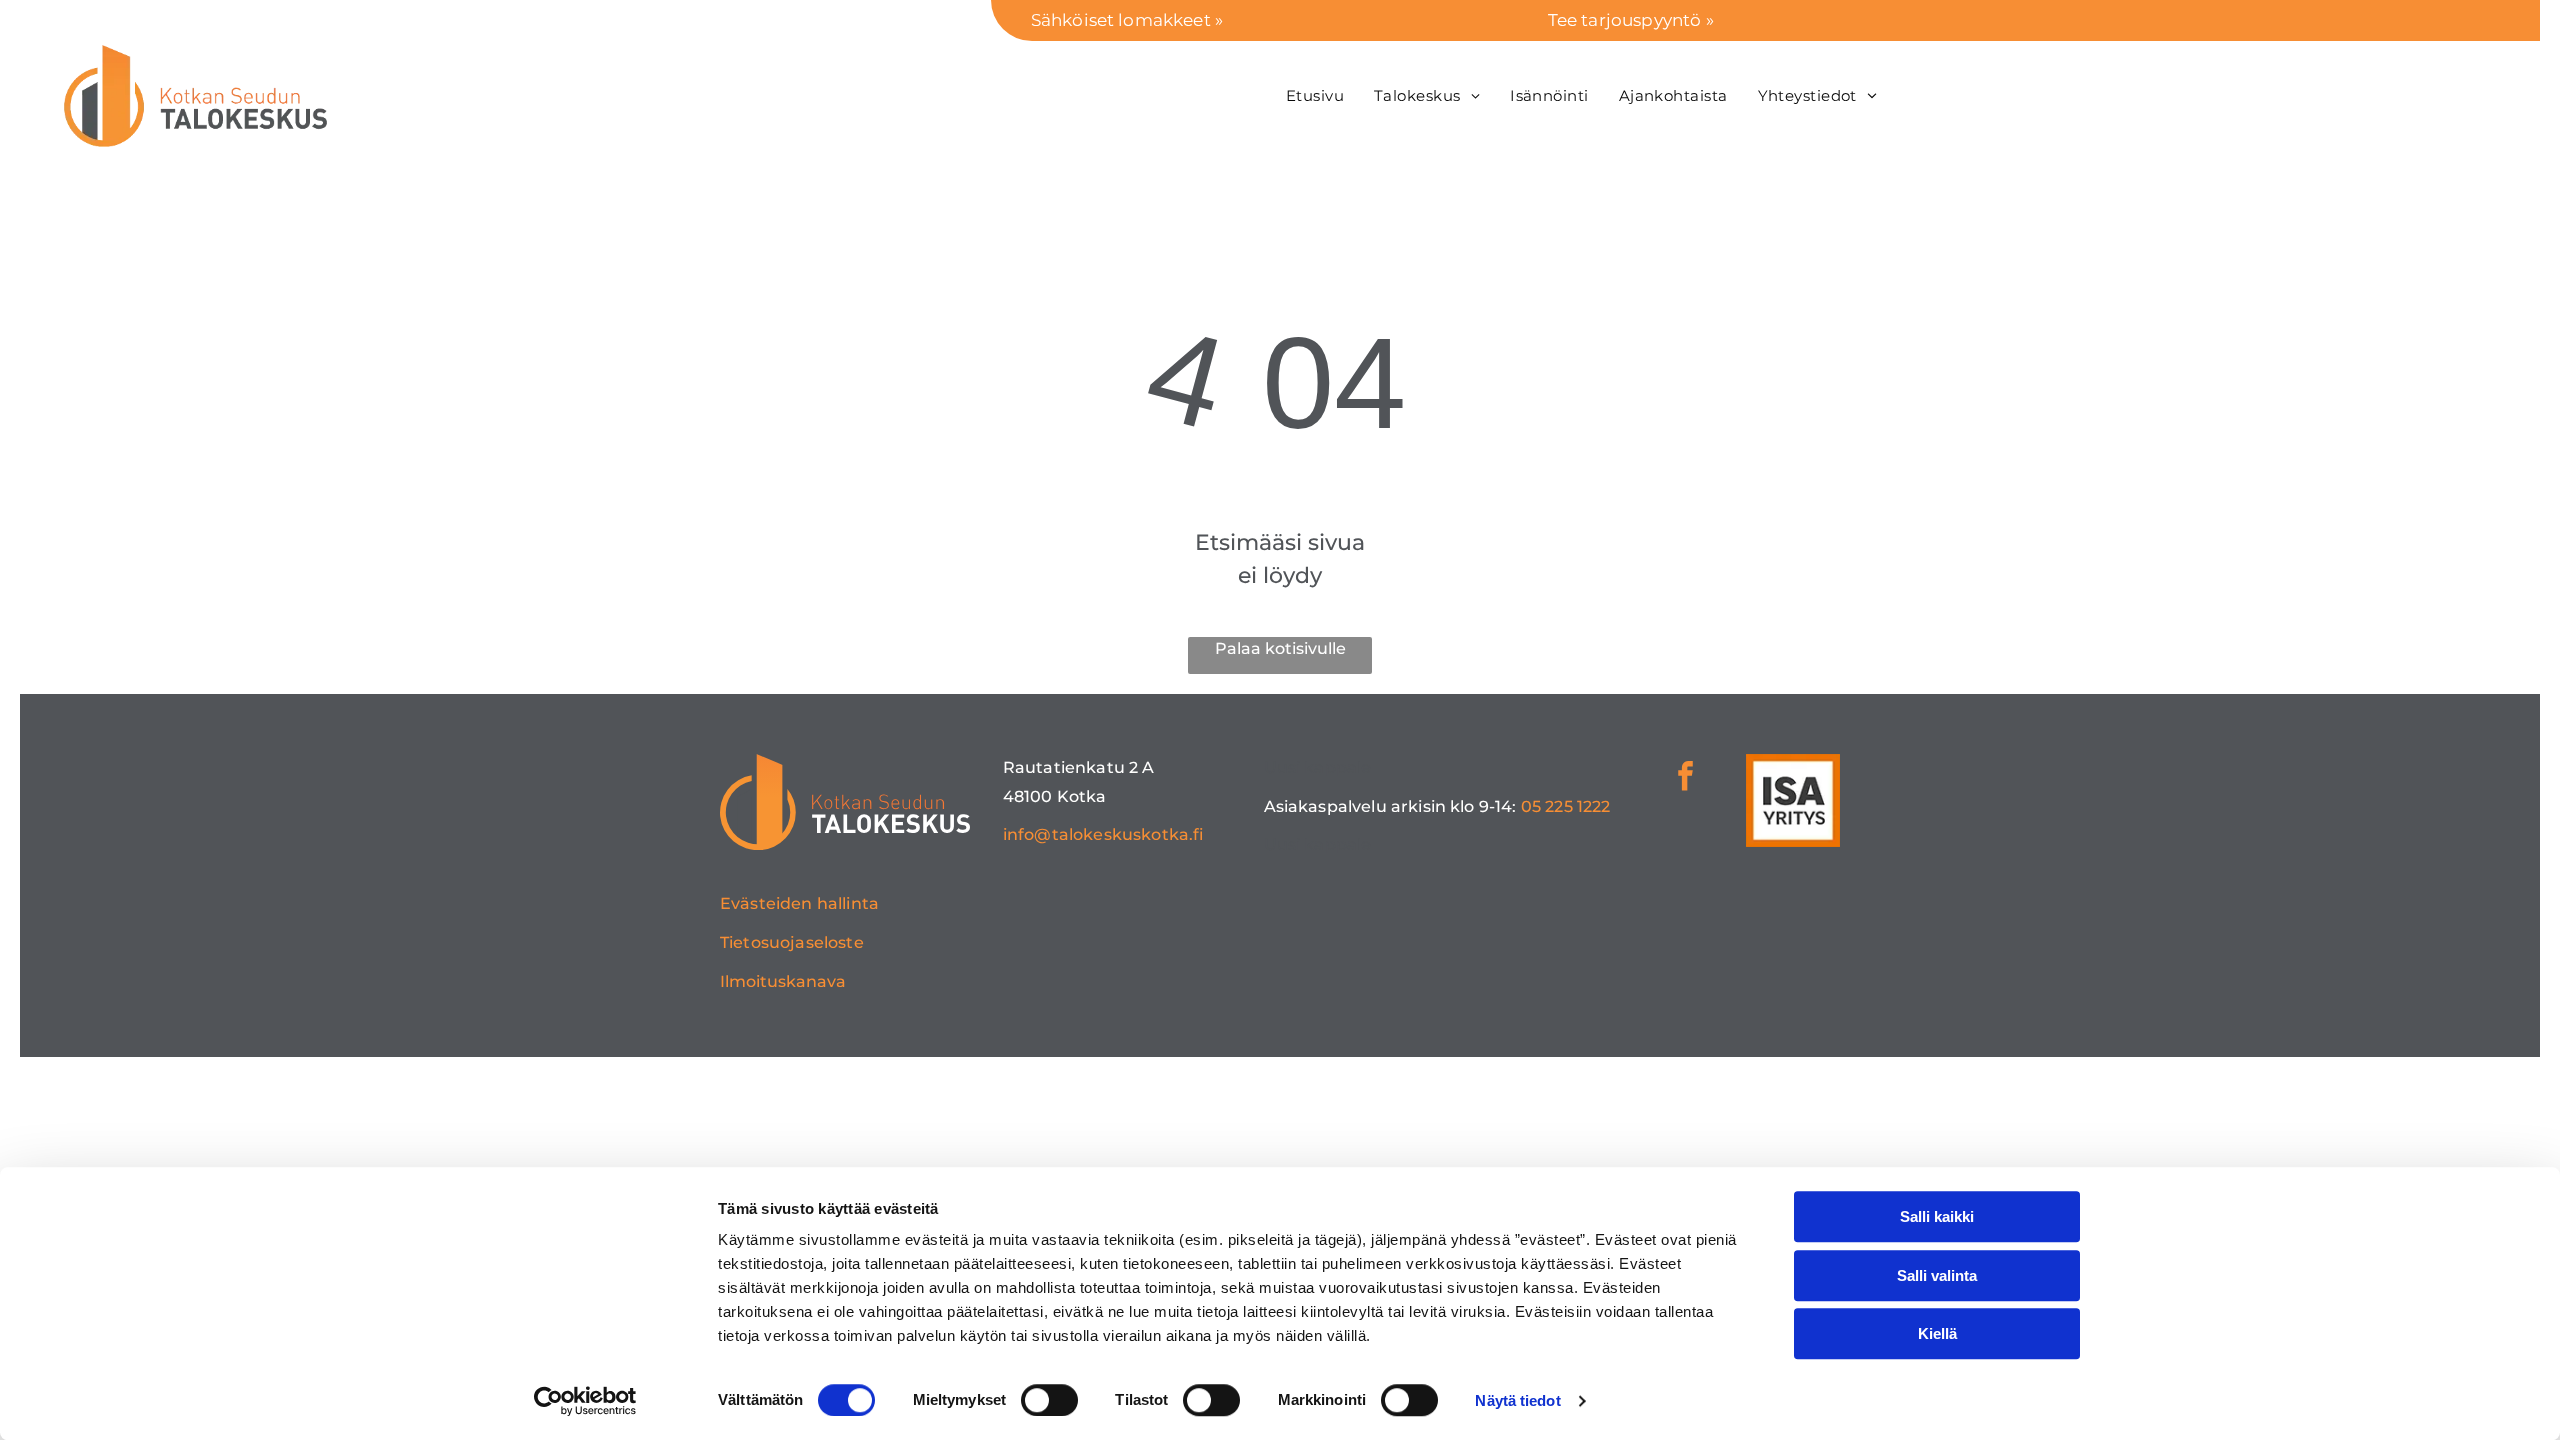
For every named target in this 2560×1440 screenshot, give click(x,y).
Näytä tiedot (1517, 1400)
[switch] (1049, 1400)
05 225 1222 (1566, 806)
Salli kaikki (1937, 1216)
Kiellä (1937, 1333)
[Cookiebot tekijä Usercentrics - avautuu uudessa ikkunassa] (585, 1401)
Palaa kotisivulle (1280, 648)
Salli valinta (1937, 1275)
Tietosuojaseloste (792, 942)
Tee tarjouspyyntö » (1631, 20)
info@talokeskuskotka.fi (1103, 834)
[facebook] (1685, 778)
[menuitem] (1315, 95)
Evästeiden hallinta (799, 903)
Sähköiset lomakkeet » (1127, 20)
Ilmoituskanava (783, 981)
